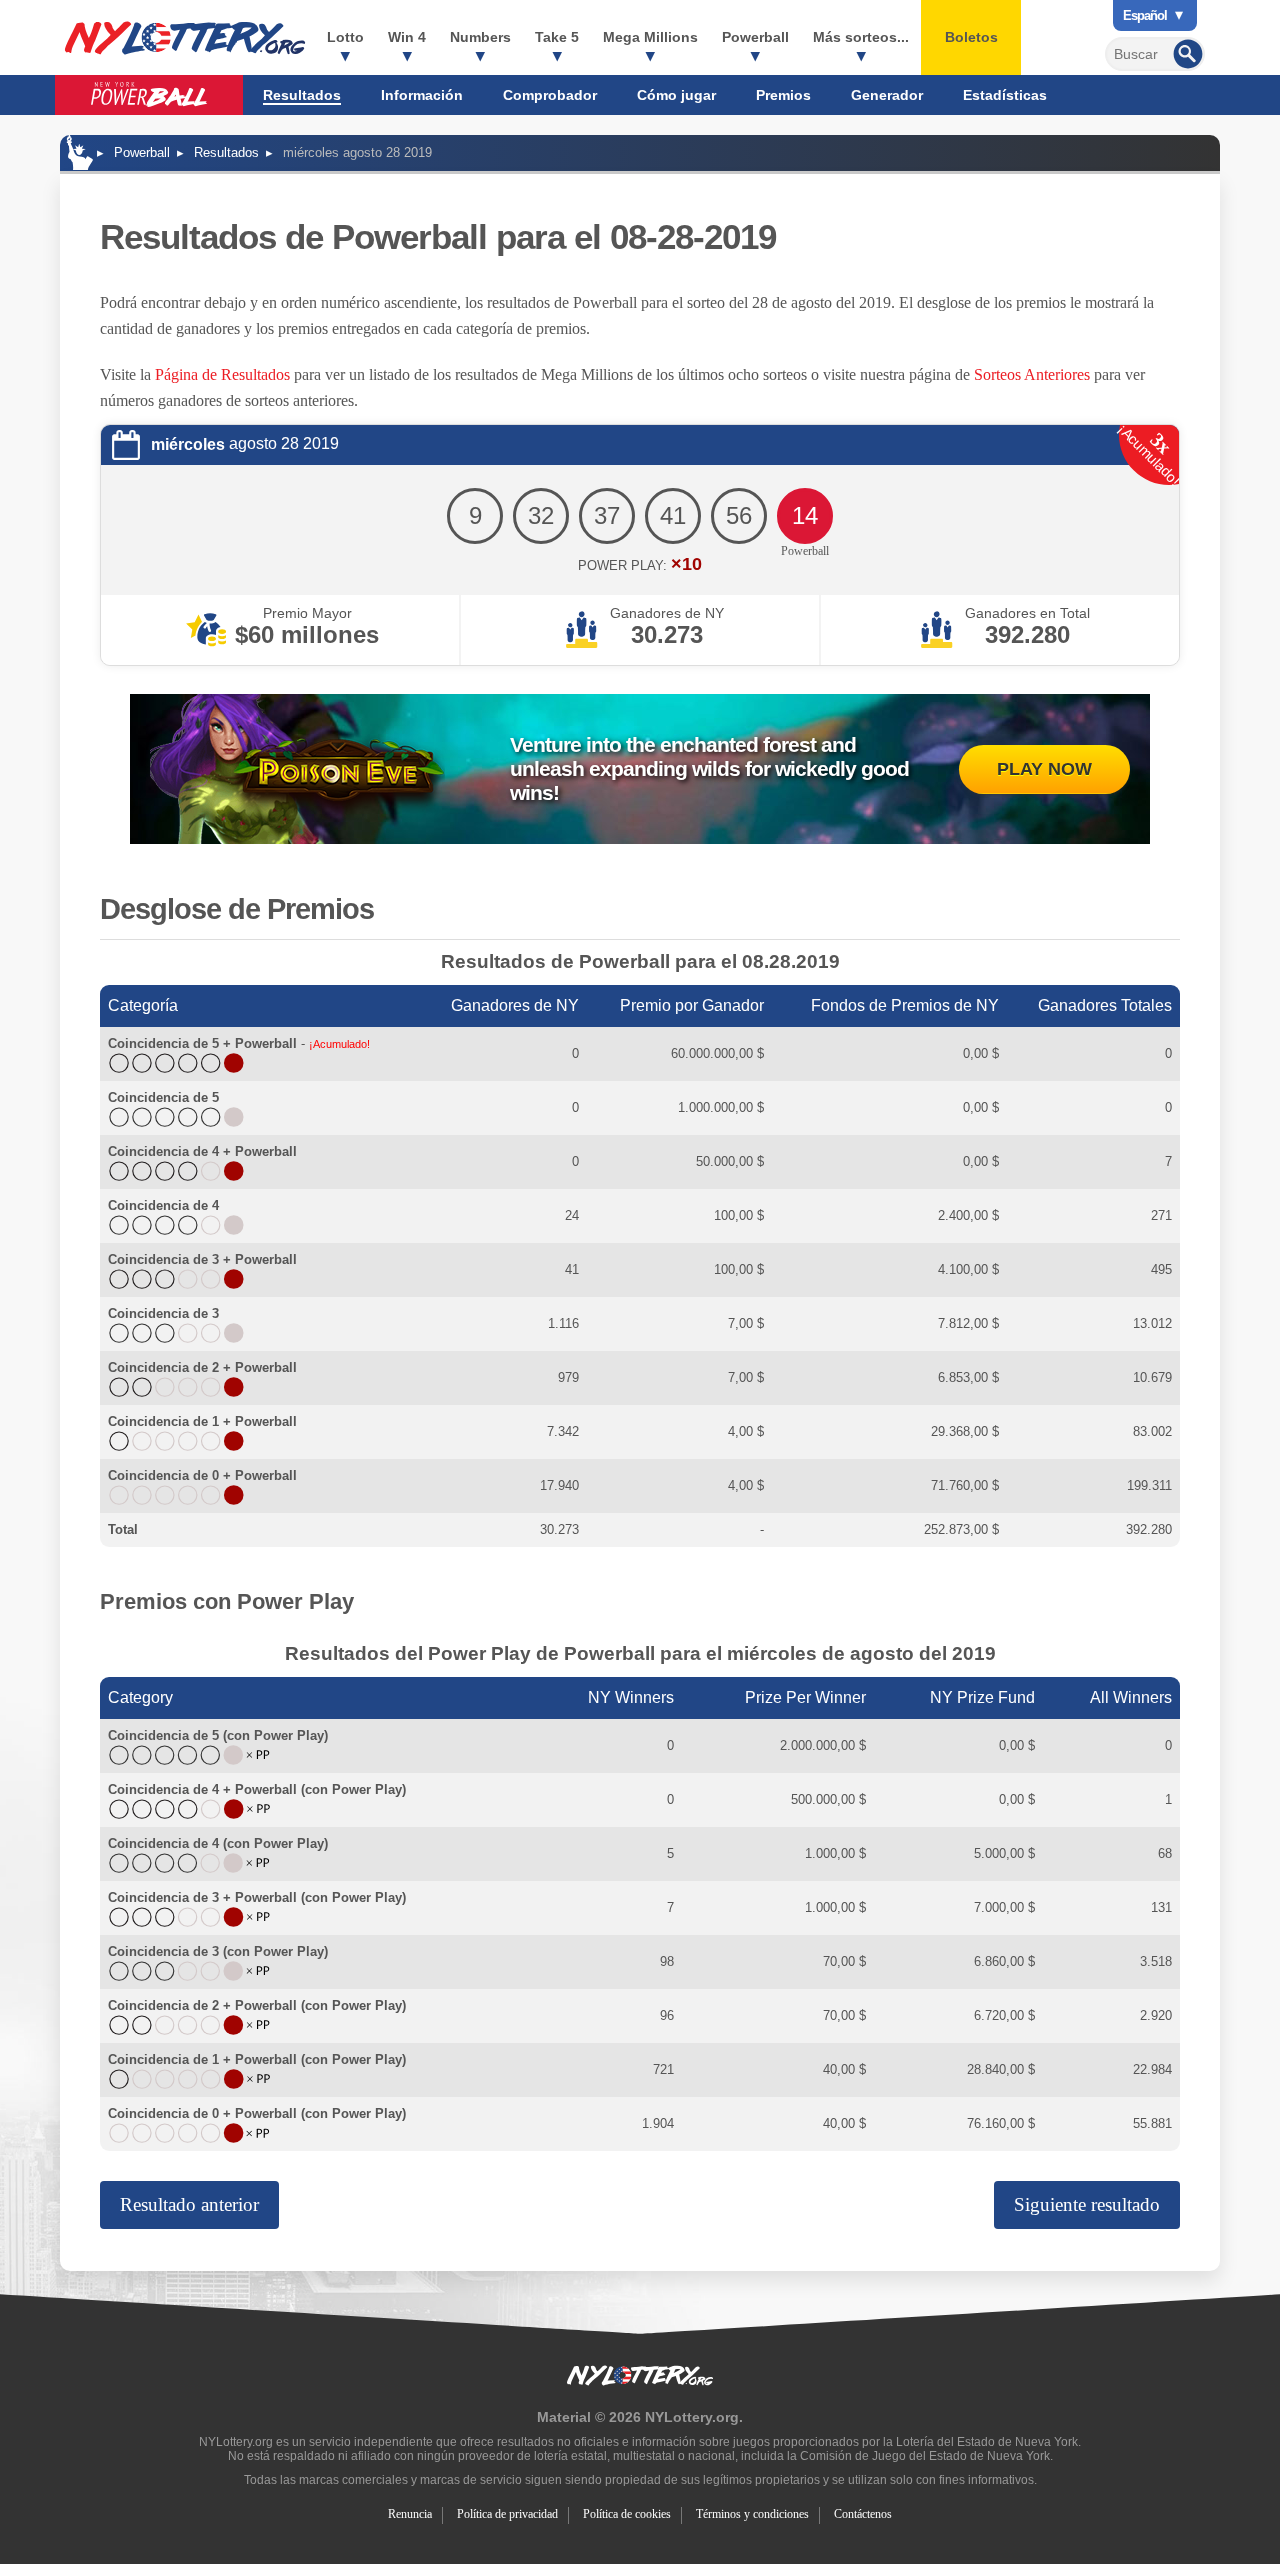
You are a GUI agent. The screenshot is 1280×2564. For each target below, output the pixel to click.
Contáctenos (863, 2514)
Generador (887, 95)
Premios (783, 95)
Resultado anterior (189, 2204)
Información (422, 95)
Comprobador (550, 95)
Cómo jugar (676, 95)
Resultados (302, 95)
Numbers (480, 37)
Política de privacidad (507, 2514)
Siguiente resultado (1087, 2204)
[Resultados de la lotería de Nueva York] (185, 38)
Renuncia (410, 2514)
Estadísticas (1005, 95)
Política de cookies (627, 2514)
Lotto (345, 37)
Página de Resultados (222, 374)
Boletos (971, 37)
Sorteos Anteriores (1032, 374)
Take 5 (557, 37)
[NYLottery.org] (80, 152)
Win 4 (407, 37)
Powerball (755, 37)
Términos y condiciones (752, 2514)
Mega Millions (650, 37)
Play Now (1044, 769)
